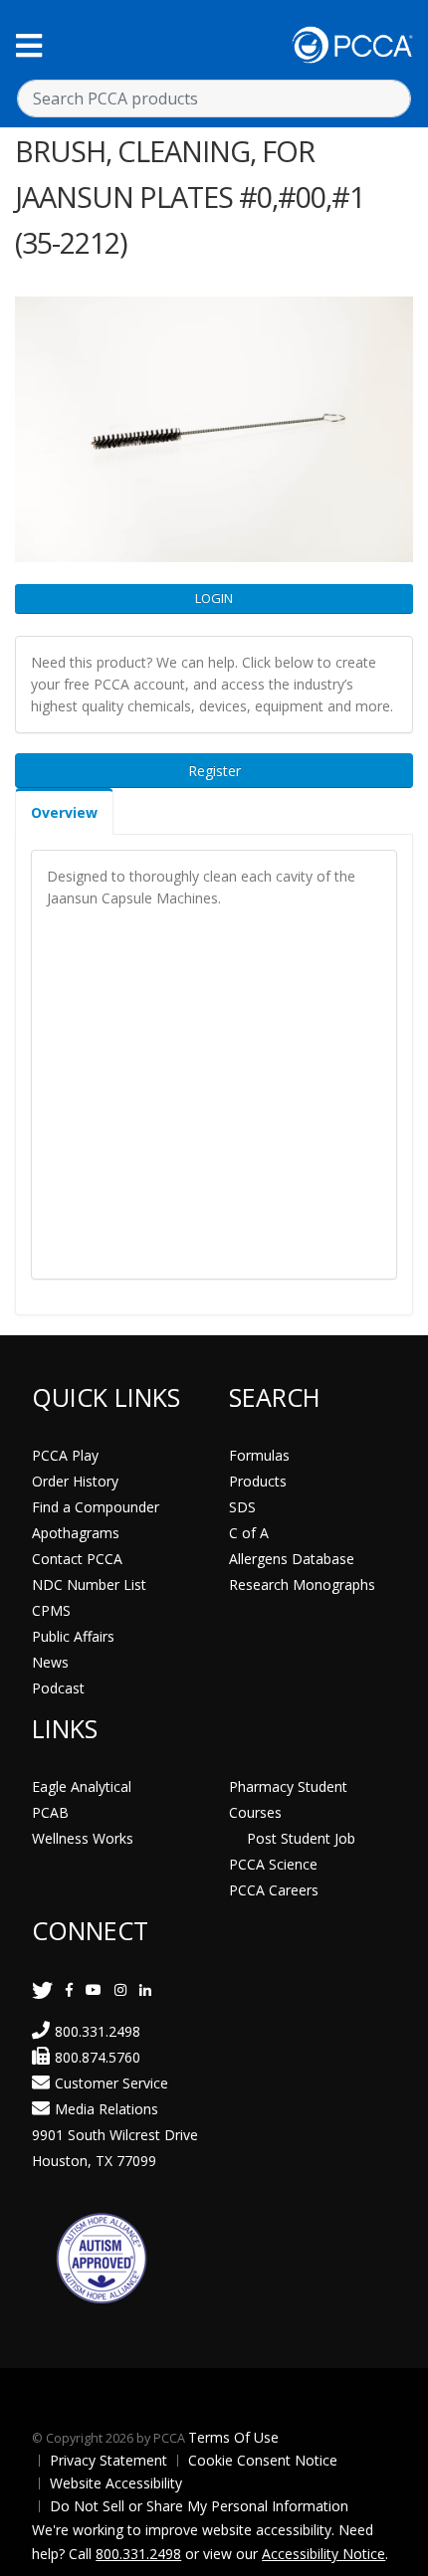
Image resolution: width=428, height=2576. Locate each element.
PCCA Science (273, 1864)
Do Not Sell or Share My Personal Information (199, 2506)
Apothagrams (76, 1533)
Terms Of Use (233, 2437)
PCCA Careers (274, 1890)
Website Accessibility (116, 2483)
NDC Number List (89, 1585)
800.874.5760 (98, 2057)
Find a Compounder (96, 1507)
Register (214, 771)
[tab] (64, 811)
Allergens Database (292, 1559)
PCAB (50, 1812)
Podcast (58, 1688)
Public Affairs (73, 1636)
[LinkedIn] (145, 1989)
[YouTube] (94, 1989)
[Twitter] (42, 1989)
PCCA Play (65, 1455)
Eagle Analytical (82, 1786)
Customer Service (111, 2083)
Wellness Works (83, 1838)
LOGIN (214, 598)
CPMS (51, 1610)
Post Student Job (301, 1838)
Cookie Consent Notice (263, 2460)
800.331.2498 (98, 2031)
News (50, 1662)
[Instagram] (120, 1989)
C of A (249, 1533)
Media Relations (107, 2109)
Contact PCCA (77, 1559)
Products (258, 1481)
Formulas (259, 1455)
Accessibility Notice (323, 2554)
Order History (75, 1481)
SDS (242, 1507)
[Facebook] (69, 1989)
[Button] (29, 45)
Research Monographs (302, 1585)
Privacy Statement (108, 2460)
